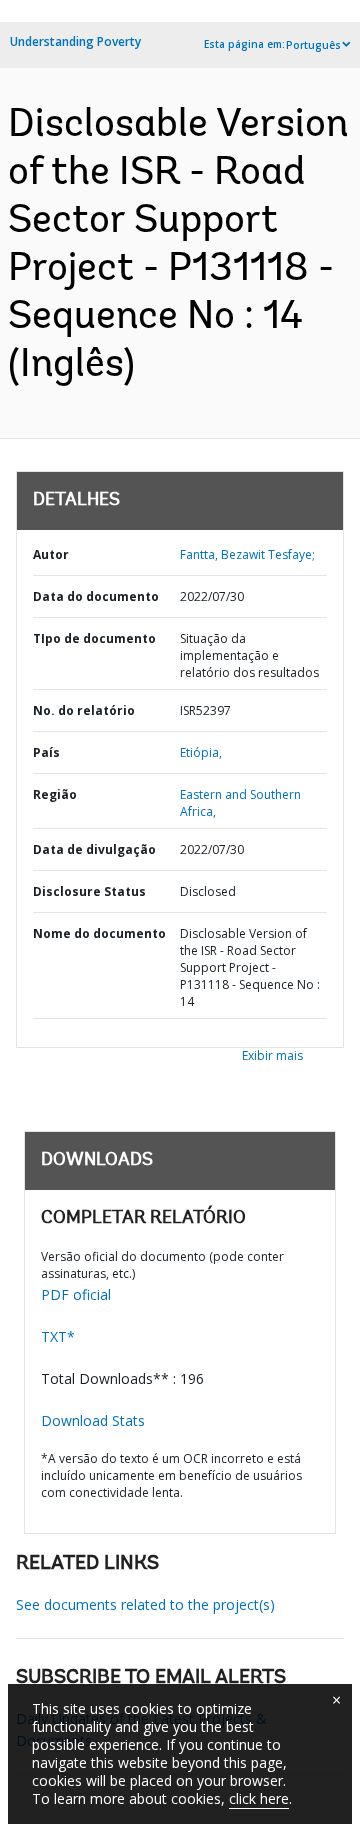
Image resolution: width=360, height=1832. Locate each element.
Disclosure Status (89, 891)
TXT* (58, 1336)
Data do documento (96, 596)
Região (55, 794)
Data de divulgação (94, 849)
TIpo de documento (94, 638)
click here (259, 1798)
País (46, 752)
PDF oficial (76, 1294)
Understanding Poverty (75, 41)
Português (313, 45)
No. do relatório (84, 710)
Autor (51, 554)
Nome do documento (99, 933)
